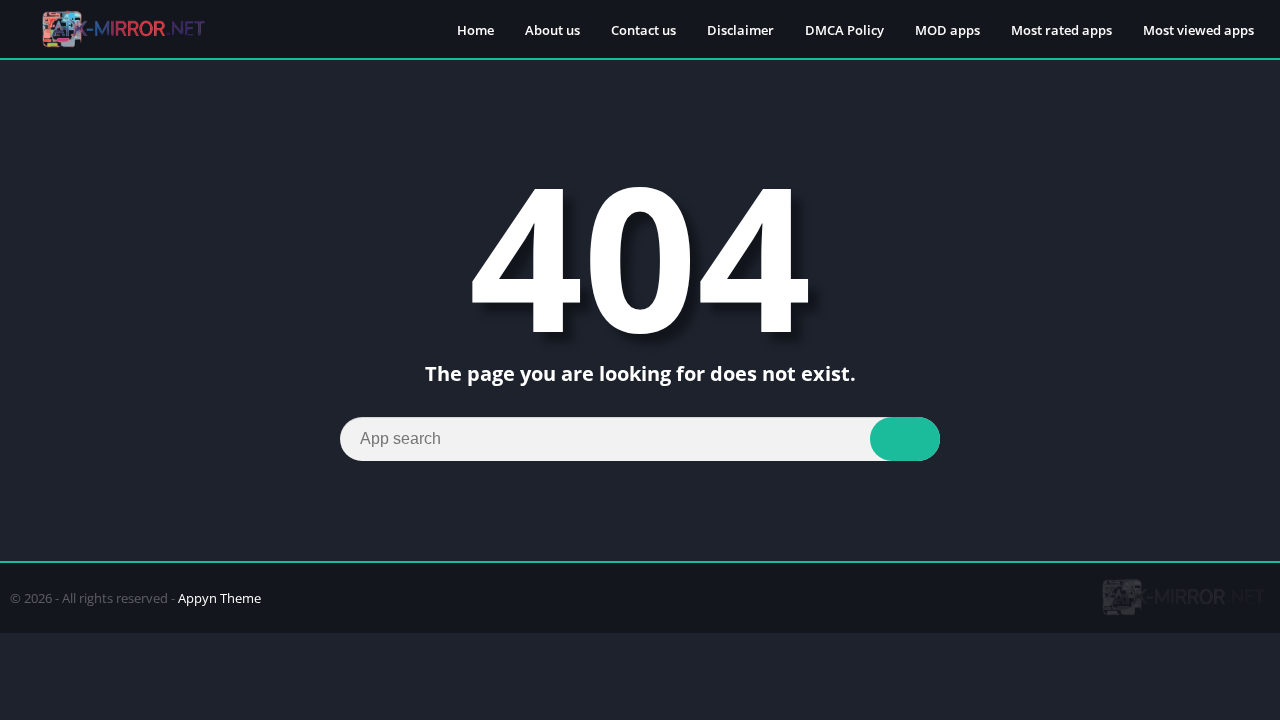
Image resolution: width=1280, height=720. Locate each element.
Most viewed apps (1198, 30)
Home (475, 30)
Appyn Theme (219, 598)
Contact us (643, 30)
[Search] (905, 439)
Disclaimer (740, 30)
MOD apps (947, 30)
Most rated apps (1061, 30)
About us (552, 30)
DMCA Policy (844, 30)
